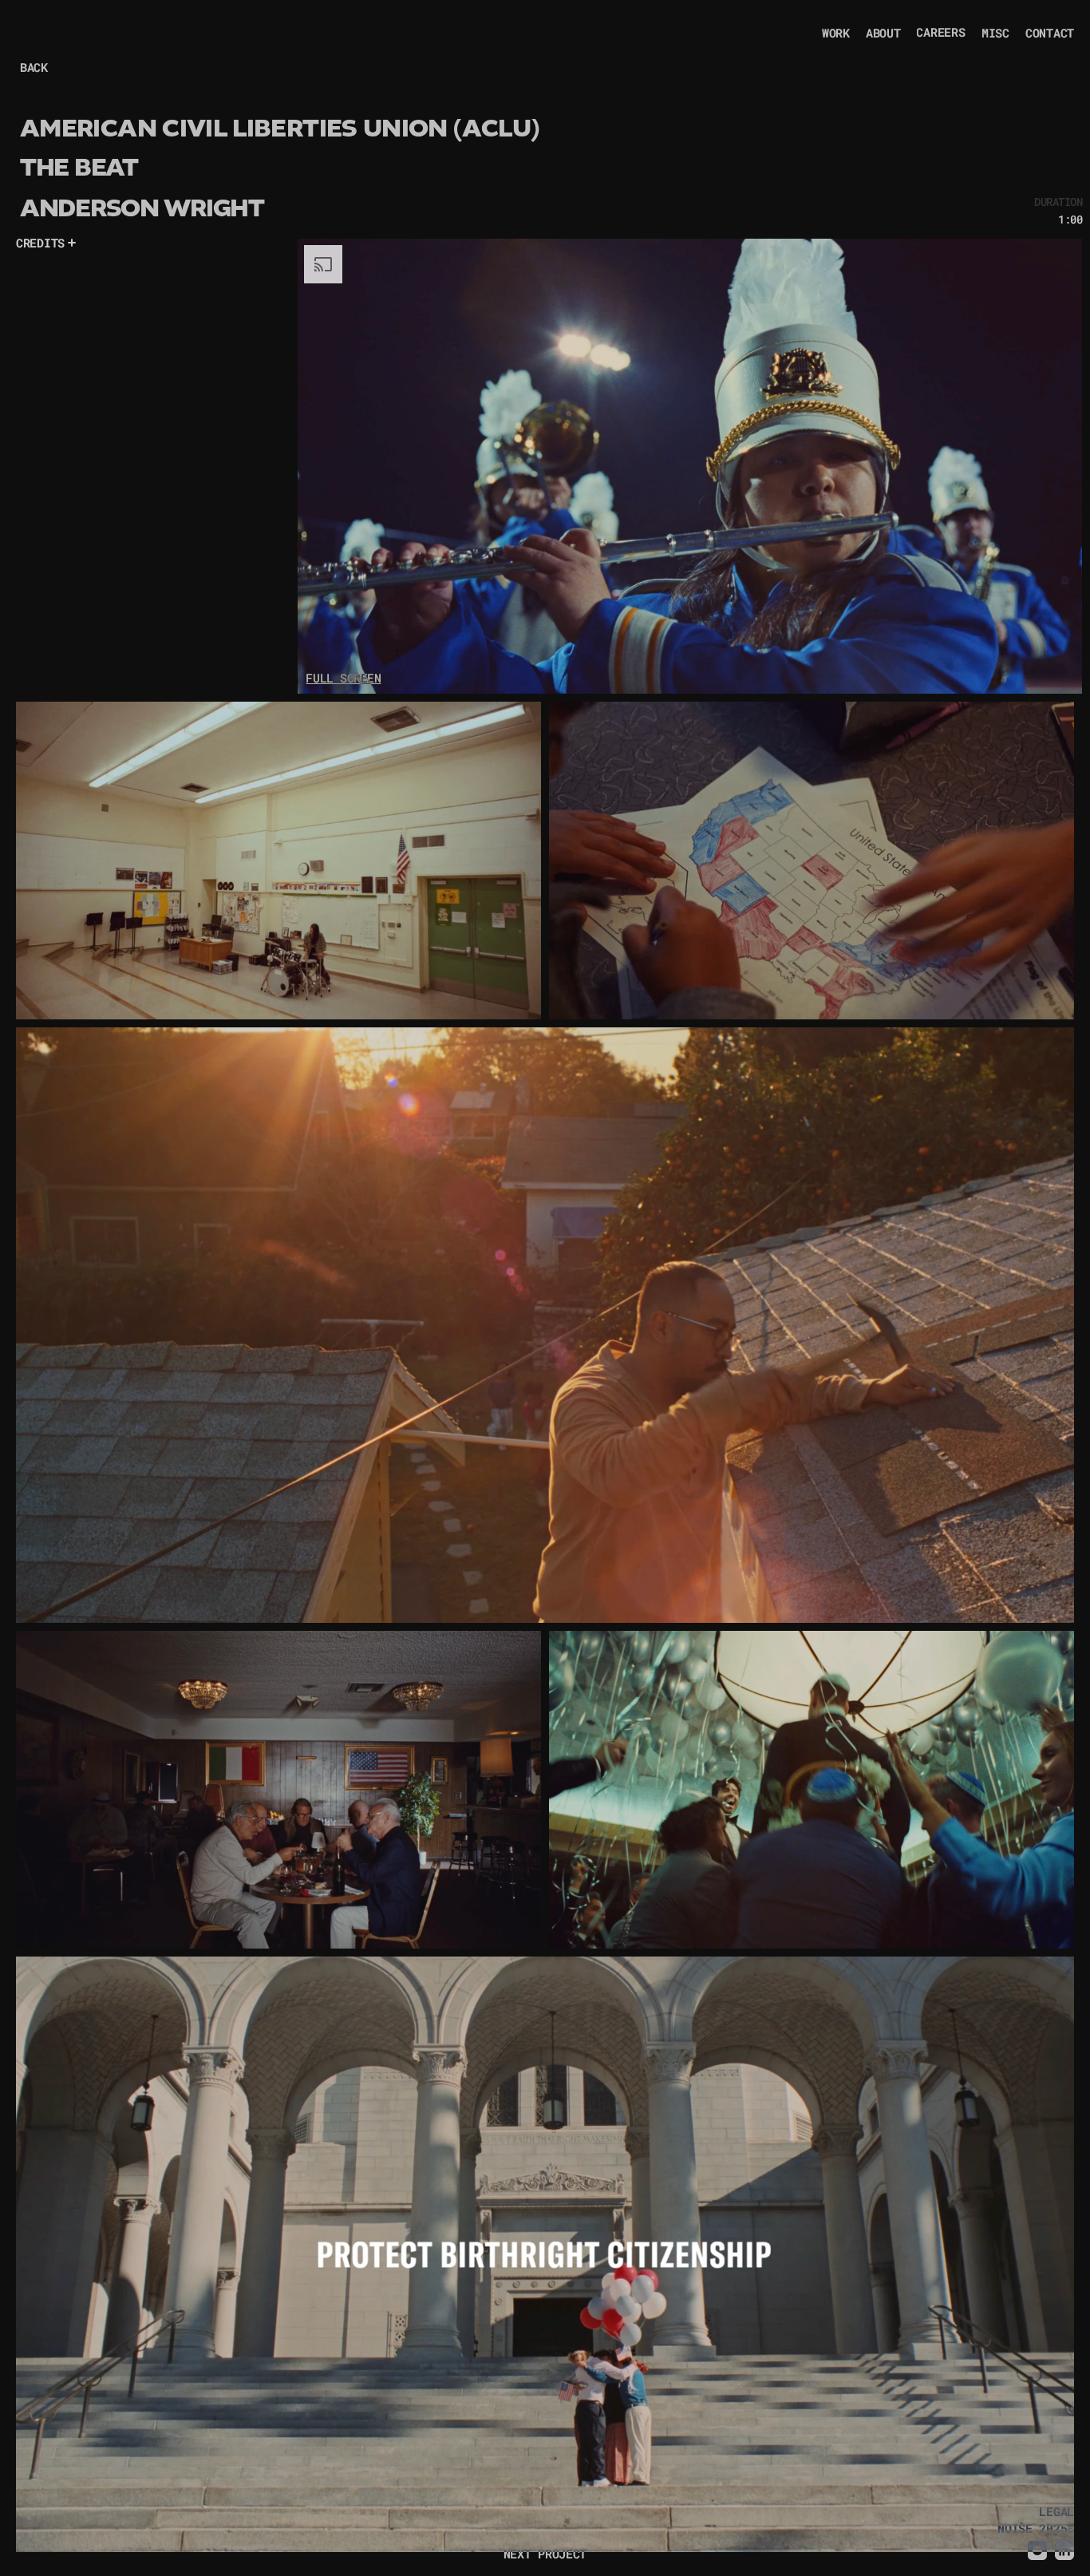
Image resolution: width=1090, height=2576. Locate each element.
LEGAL (1056, 2511)
